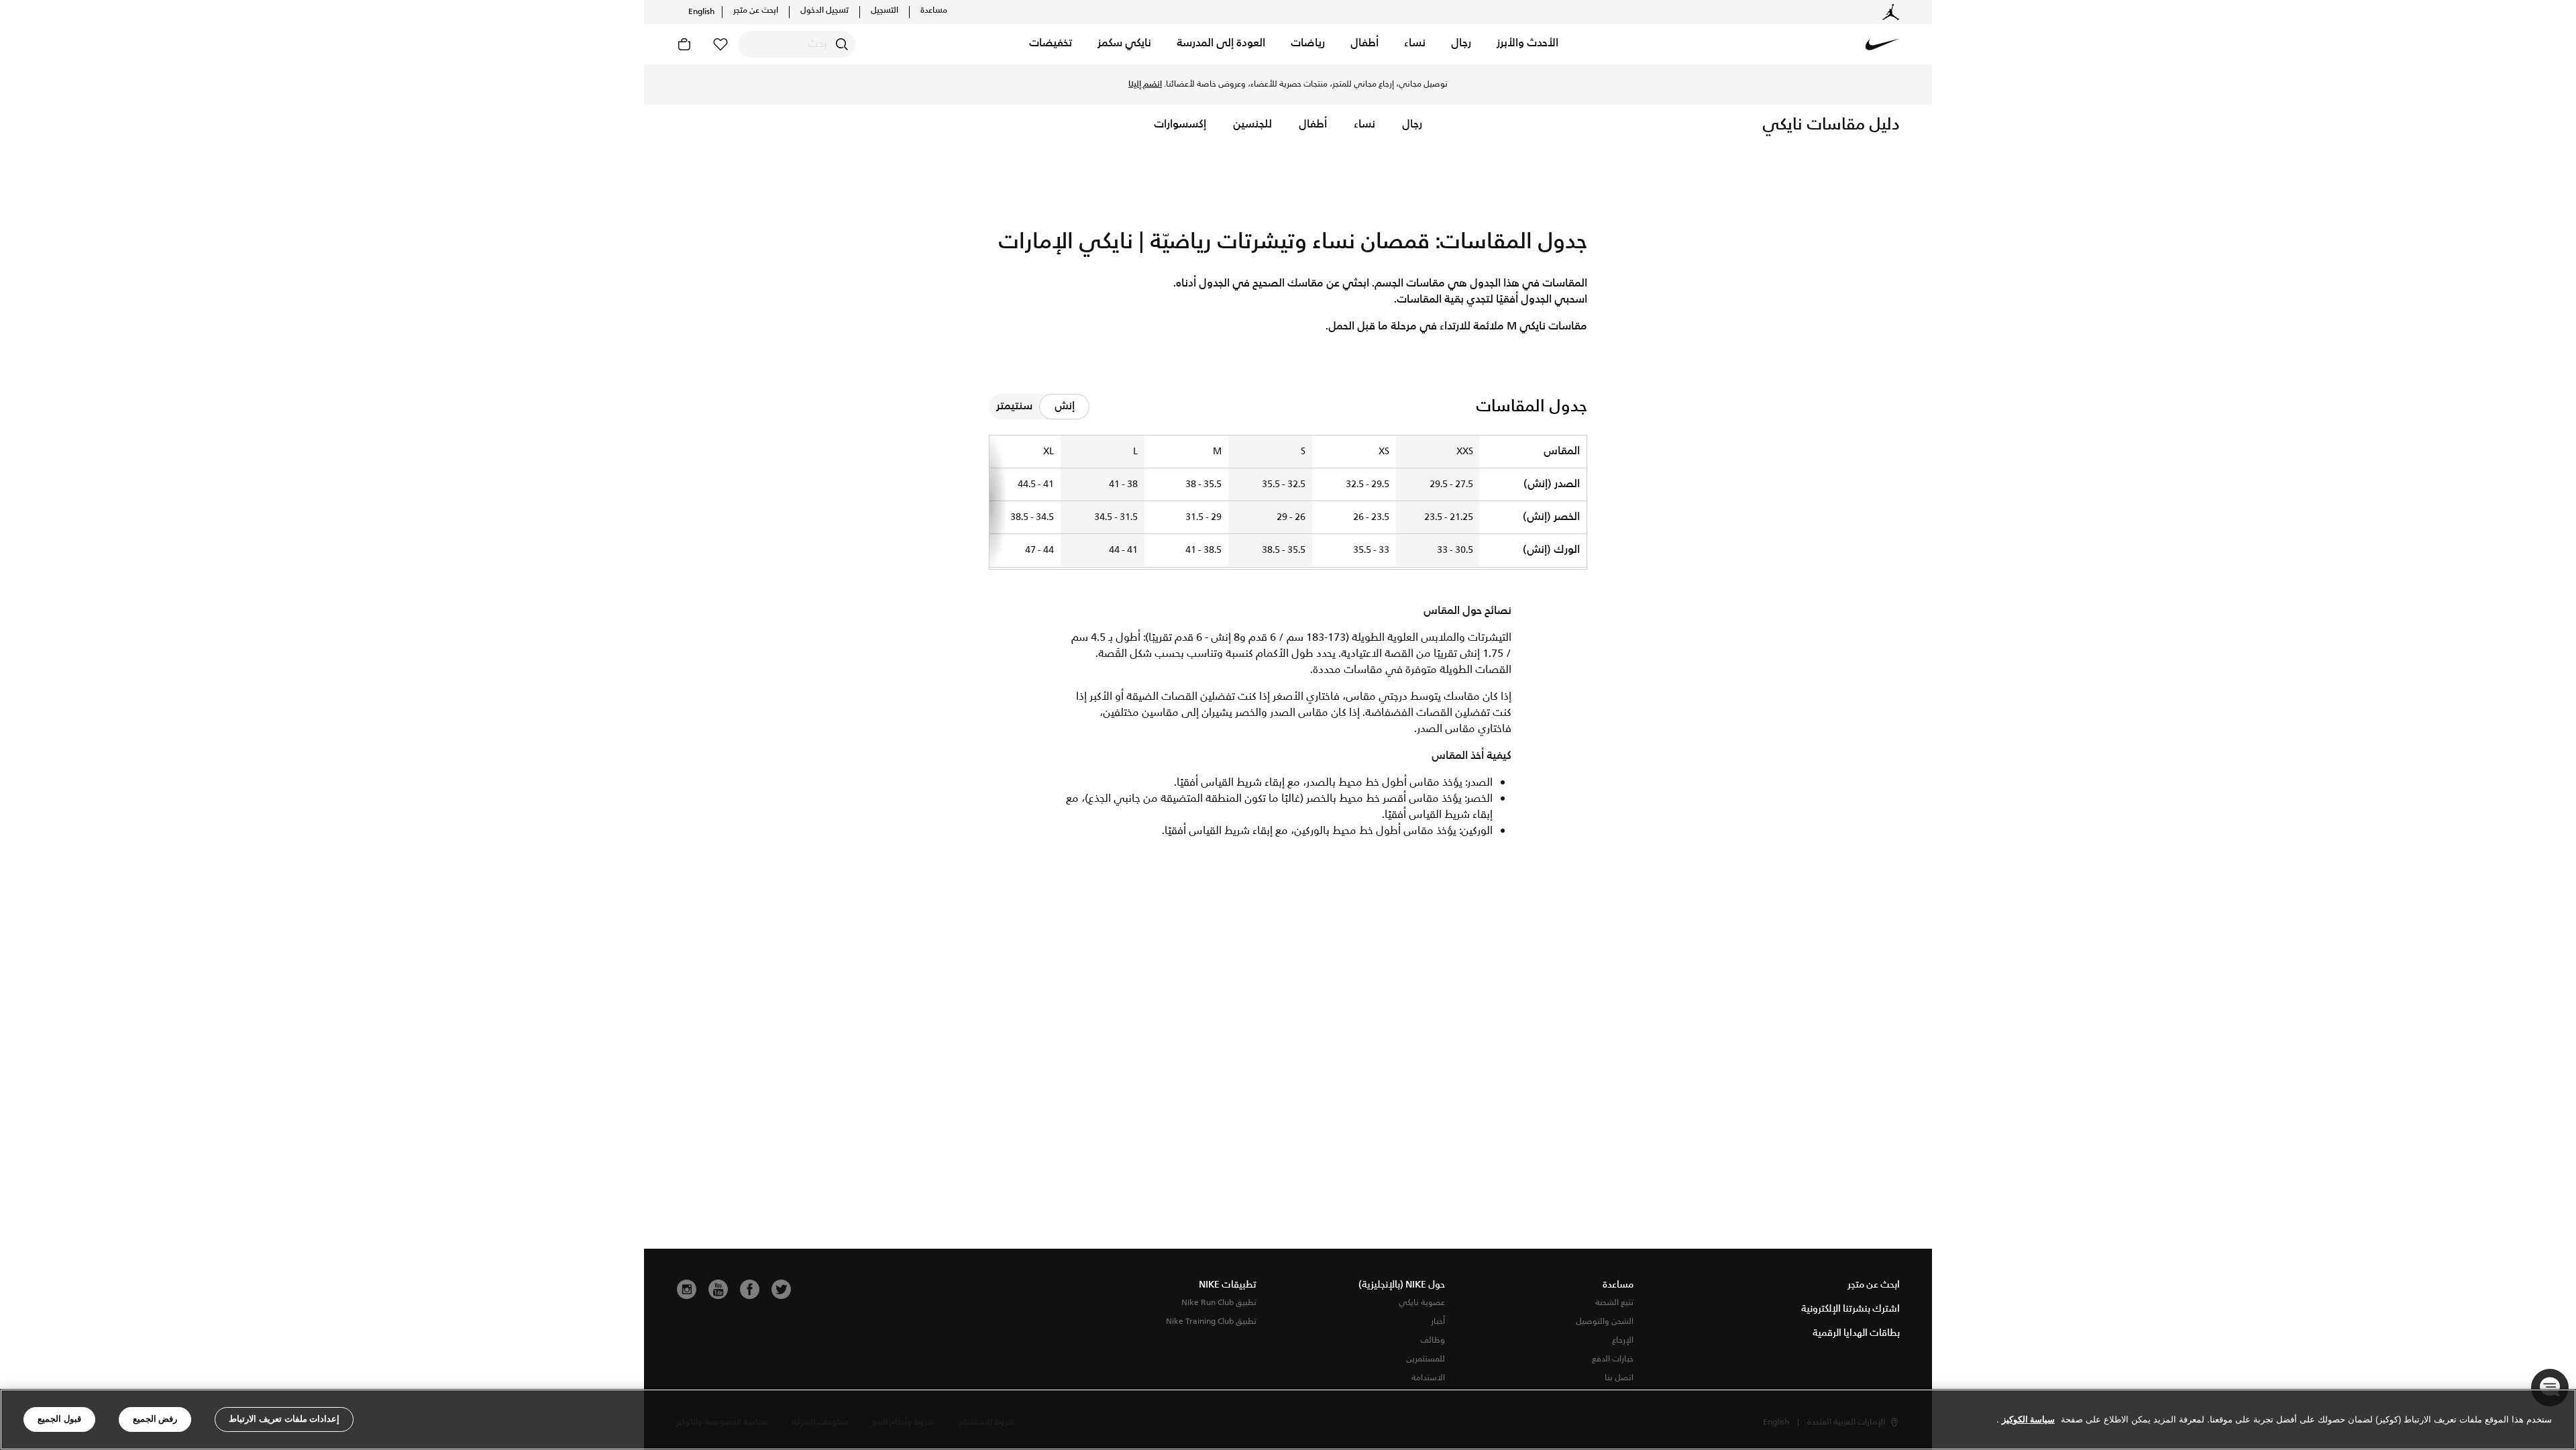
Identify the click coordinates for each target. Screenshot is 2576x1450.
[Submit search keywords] (842, 44)
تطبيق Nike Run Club (1219, 1303)
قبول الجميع (59, 1419)
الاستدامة (1428, 1378)
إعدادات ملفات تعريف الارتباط (284, 1419)
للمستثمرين (1426, 1359)
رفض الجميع (155, 1419)
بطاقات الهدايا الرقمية (1856, 1333)
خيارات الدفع (1613, 1359)
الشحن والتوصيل (1605, 1322)
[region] (1288, 1419)
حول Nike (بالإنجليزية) (1402, 1285)
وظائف (1433, 1340)
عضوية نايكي (1422, 1303)
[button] (1527, 44)
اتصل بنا (1619, 1378)
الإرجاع (1623, 1340)
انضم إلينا (1145, 85)
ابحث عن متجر (756, 11)
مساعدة (934, 11)
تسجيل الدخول (824, 11)
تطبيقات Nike (1228, 1285)
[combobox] (797, 44)
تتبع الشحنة (1614, 1303)
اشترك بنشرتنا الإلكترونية (1850, 1309)
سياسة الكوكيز (2028, 1419)
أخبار (1438, 1322)
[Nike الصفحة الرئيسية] (1882, 44)
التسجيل (884, 11)
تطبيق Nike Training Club (1211, 1322)
